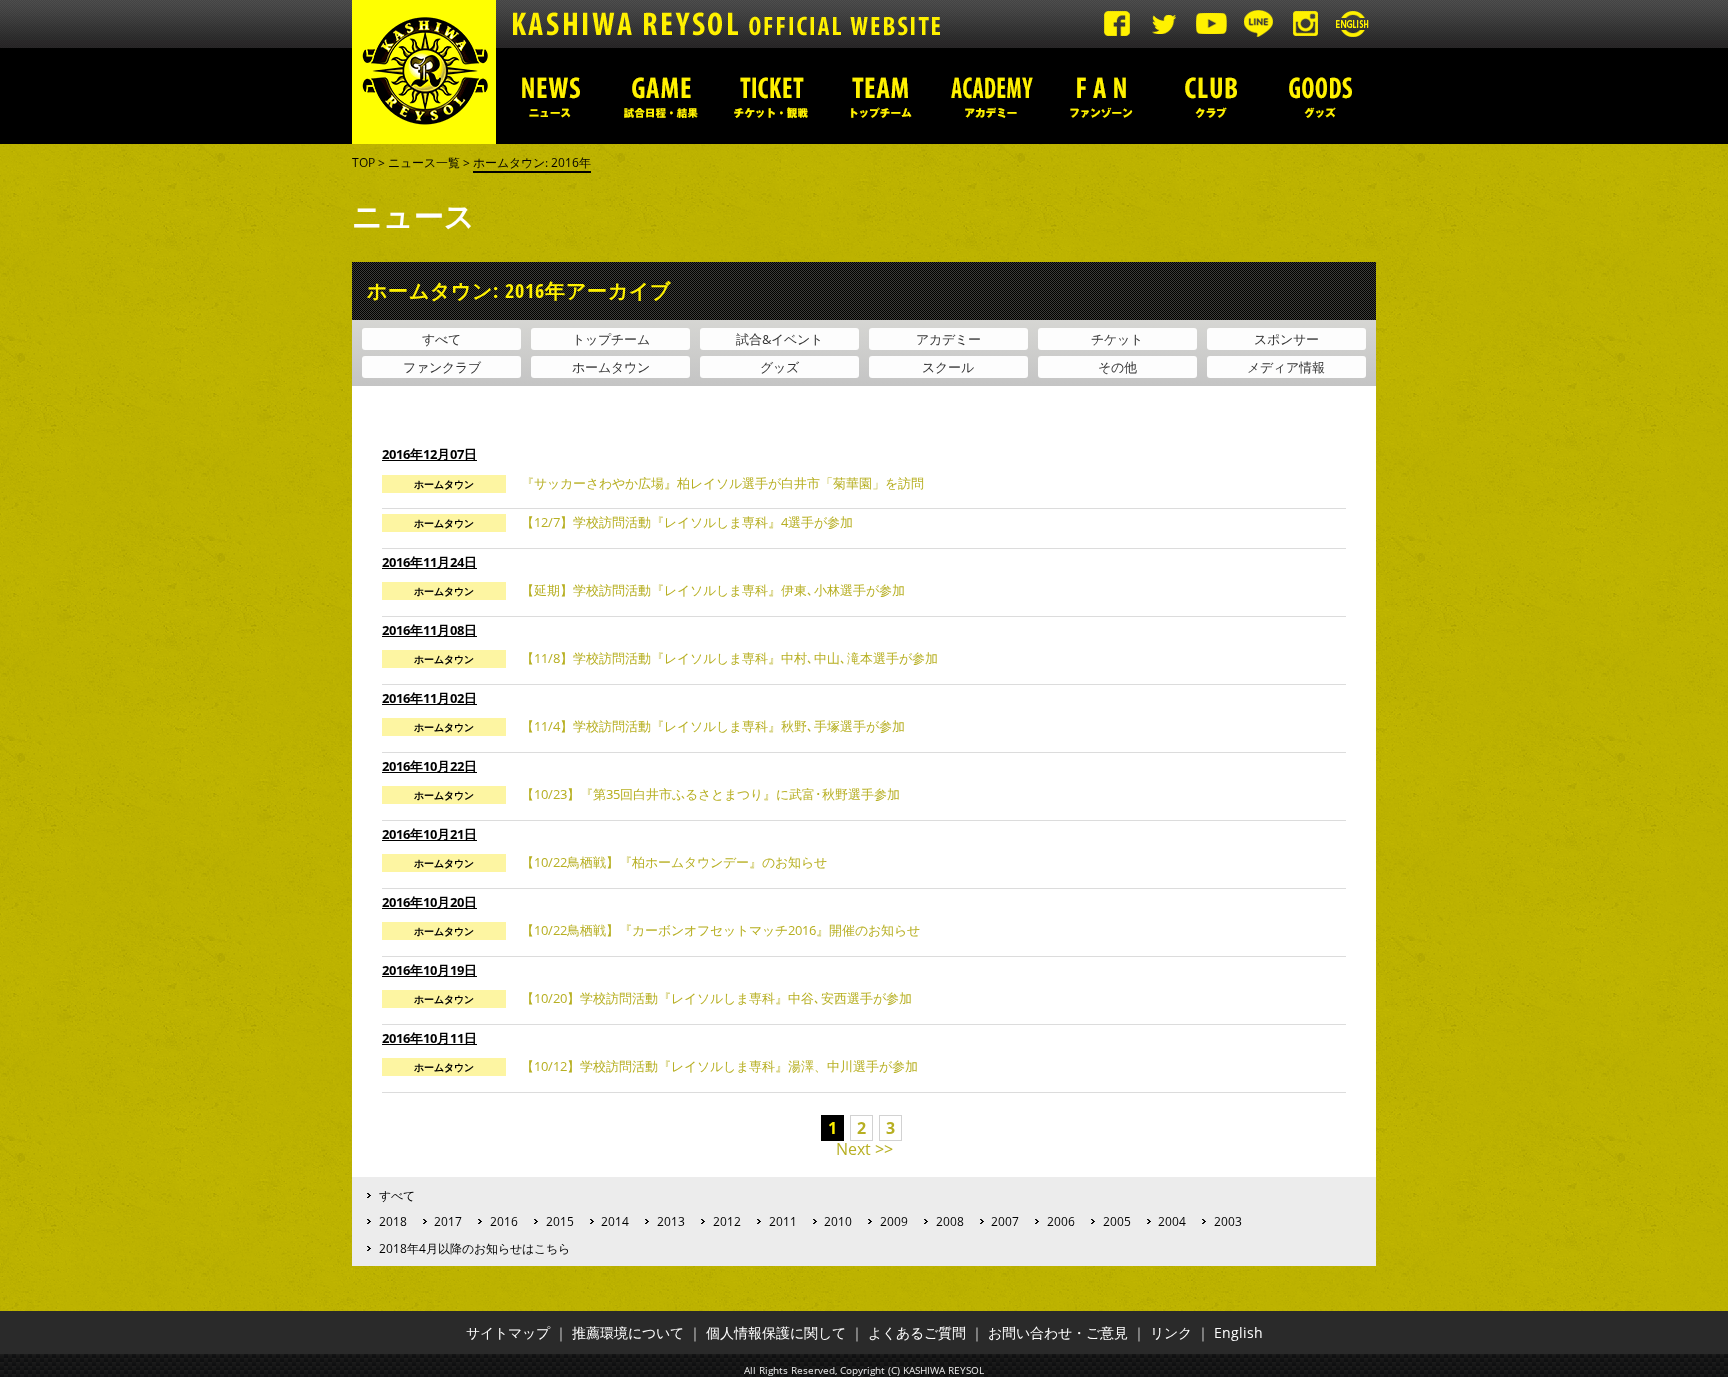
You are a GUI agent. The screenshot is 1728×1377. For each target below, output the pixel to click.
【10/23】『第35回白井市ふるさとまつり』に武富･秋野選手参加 (710, 794)
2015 (560, 1221)
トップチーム (881, 96)
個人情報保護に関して (776, 1332)
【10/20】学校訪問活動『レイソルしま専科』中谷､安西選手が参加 (716, 998)
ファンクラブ (442, 367)
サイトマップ (508, 1332)
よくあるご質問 (917, 1332)
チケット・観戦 (771, 96)
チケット (1117, 339)
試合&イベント (779, 339)
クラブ (1211, 96)
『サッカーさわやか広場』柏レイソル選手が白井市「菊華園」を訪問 (722, 483)
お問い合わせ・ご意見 (1058, 1332)
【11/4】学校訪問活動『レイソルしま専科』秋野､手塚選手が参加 (713, 726)
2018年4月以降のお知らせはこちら (474, 1248)
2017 (448, 1221)
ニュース (551, 96)
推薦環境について (628, 1332)
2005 (1117, 1221)
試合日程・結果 (661, 96)
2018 (393, 1221)
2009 (894, 1221)
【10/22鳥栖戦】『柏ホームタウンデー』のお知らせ (674, 862)
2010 (838, 1221)
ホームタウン (611, 367)
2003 (1228, 1221)
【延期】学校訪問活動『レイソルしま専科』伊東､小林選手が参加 (713, 590)
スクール (948, 367)
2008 (950, 1221)
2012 (727, 1221)
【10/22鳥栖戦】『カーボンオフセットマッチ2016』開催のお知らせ (720, 930)
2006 (1061, 1221)
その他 (1117, 367)
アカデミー (991, 96)
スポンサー (1286, 339)
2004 (1172, 1221)
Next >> (864, 1149)
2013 (671, 1221)
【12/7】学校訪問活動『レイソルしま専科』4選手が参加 (687, 522)
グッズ (1321, 96)
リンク (1171, 1332)
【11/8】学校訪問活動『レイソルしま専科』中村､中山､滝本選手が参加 (729, 658)
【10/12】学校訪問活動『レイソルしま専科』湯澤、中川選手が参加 (719, 1066)
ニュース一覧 (424, 162)
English (1238, 1332)
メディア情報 (1286, 367)
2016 (504, 1221)
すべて (441, 339)
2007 (1005, 1221)
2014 (615, 1221)
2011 (783, 1221)
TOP (363, 162)
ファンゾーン (1101, 96)
